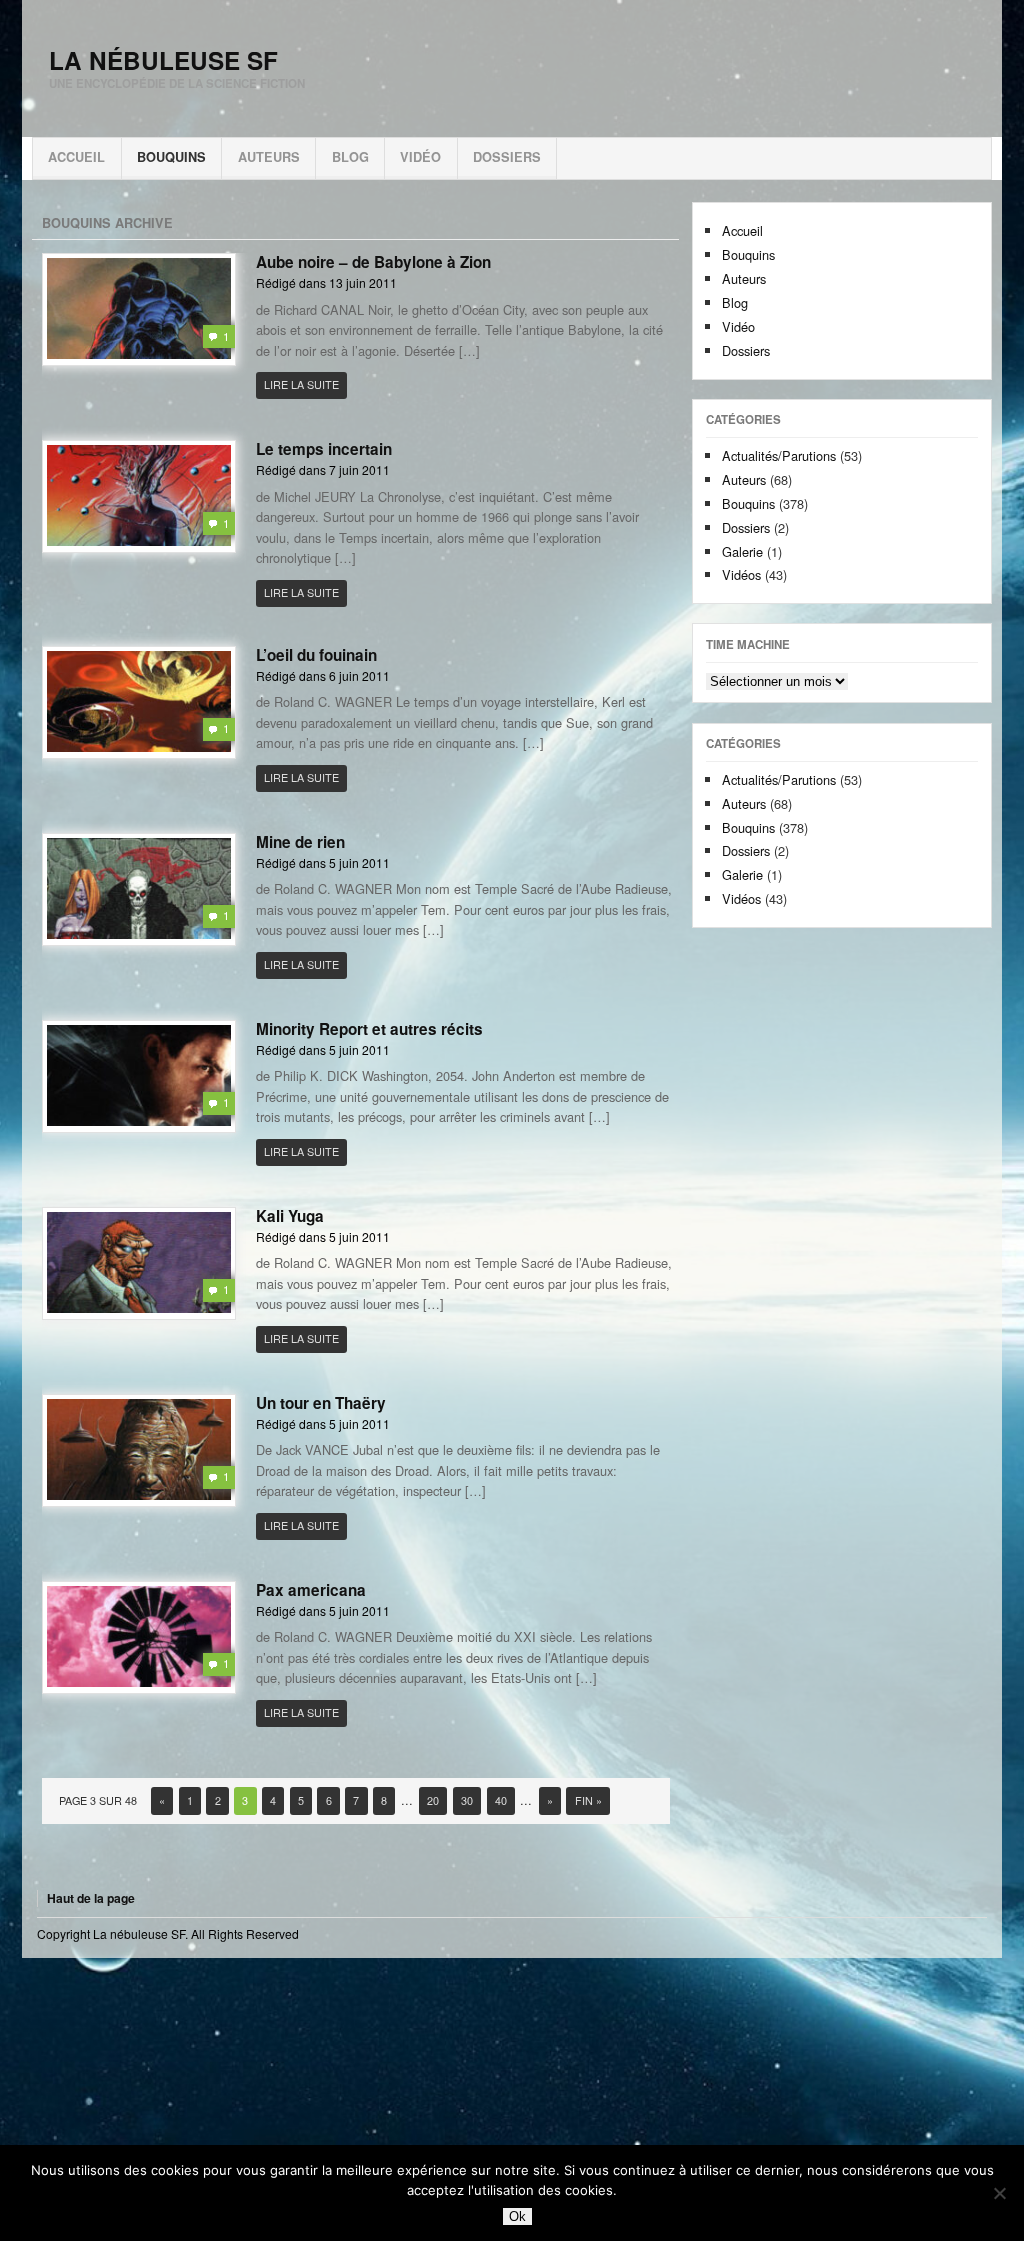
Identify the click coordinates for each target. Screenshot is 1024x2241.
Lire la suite (301, 384)
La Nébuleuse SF (163, 60)
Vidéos (741, 574)
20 (433, 1800)
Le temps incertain (324, 449)
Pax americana (311, 1590)
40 (501, 1800)
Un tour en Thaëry (321, 1403)
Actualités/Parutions (779, 455)
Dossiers (507, 157)
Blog (350, 157)
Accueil (76, 157)
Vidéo (420, 157)
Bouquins (171, 157)
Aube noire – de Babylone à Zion (373, 262)
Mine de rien (300, 842)
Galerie (742, 551)
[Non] (999, 2193)
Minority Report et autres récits (369, 1029)
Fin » (588, 1800)
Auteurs (269, 157)
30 (467, 1800)
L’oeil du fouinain (316, 655)
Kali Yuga (290, 1216)
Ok (517, 2216)
